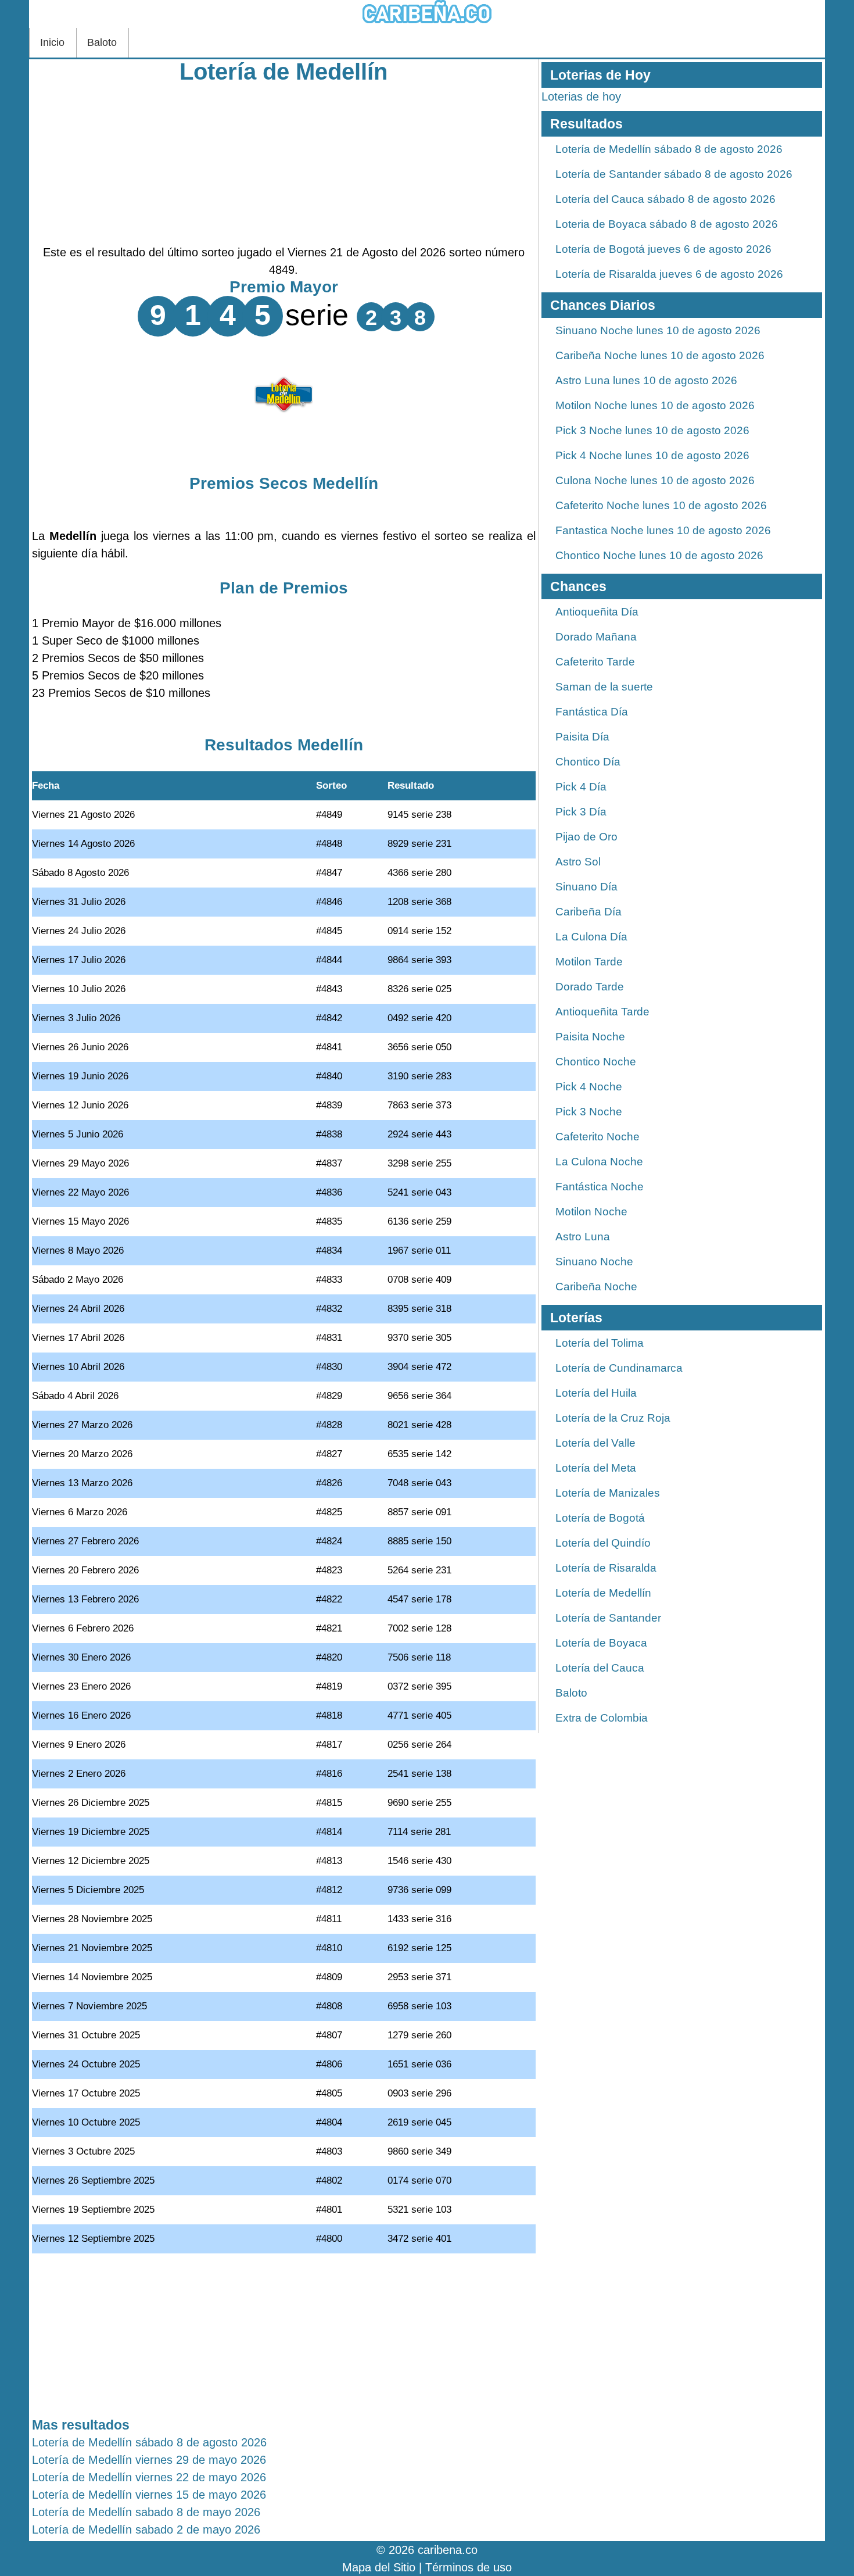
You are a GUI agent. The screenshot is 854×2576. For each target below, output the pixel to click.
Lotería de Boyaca (601, 1643)
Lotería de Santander (608, 1618)
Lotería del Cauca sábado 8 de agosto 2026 (665, 199)
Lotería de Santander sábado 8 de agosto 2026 (674, 174)
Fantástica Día (592, 712)
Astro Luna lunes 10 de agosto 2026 (646, 380)
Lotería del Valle (595, 1443)
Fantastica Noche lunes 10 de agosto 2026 (663, 530)
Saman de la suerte (604, 687)
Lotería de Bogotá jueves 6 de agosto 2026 (663, 249)
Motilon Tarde (589, 962)
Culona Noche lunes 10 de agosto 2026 (655, 480)
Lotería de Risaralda (606, 1568)
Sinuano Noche (594, 1262)
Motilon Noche (591, 1212)
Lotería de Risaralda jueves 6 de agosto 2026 (669, 274)
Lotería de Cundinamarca (619, 1368)
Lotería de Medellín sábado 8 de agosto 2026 (669, 149)
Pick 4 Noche (589, 1087)
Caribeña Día (589, 912)
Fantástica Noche (600, 1187)
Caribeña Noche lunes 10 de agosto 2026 (660, 355)
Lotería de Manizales (608, 1493)
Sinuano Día (586, 887)
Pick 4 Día (581, 787)
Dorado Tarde (590, 987)
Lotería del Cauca (600, 1668)
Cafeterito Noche (598, 1137)
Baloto (102, 42)
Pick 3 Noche (589, 1112)
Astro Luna (583, 1237)
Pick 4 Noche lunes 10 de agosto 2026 (652, 455)
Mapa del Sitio (379, 2567)
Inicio (52, 42)
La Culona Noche (599, 1162)
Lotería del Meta (596, 1468)
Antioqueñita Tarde (602, 1012)
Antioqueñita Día (597, 612)
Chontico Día (588, 762)
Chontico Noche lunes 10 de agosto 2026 (659, 555)
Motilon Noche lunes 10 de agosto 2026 (655, 405)
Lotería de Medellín (284, 71)
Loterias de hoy (581, 96)
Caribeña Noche (596, 1287)
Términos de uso (469, 2567)
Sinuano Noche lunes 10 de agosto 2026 (658, 330)
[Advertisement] (284, 162)
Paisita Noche (590, 1037)
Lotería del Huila (596, 1393)
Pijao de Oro (586, 837)
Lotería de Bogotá (600, 1518)
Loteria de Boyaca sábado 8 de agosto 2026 (667, 224)
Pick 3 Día (581, 812)
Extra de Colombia (602, 1718)
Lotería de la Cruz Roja (613, 1418)
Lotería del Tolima (600, 1343)
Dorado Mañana (596, 637)
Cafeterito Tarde (595, 662)
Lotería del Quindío (603, 1543)
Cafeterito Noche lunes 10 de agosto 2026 (661, 505)
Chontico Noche (596, 1062)
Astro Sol (578, 862)
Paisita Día (582, 737)
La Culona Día (591, 937)
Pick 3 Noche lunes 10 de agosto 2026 (652, 430)
